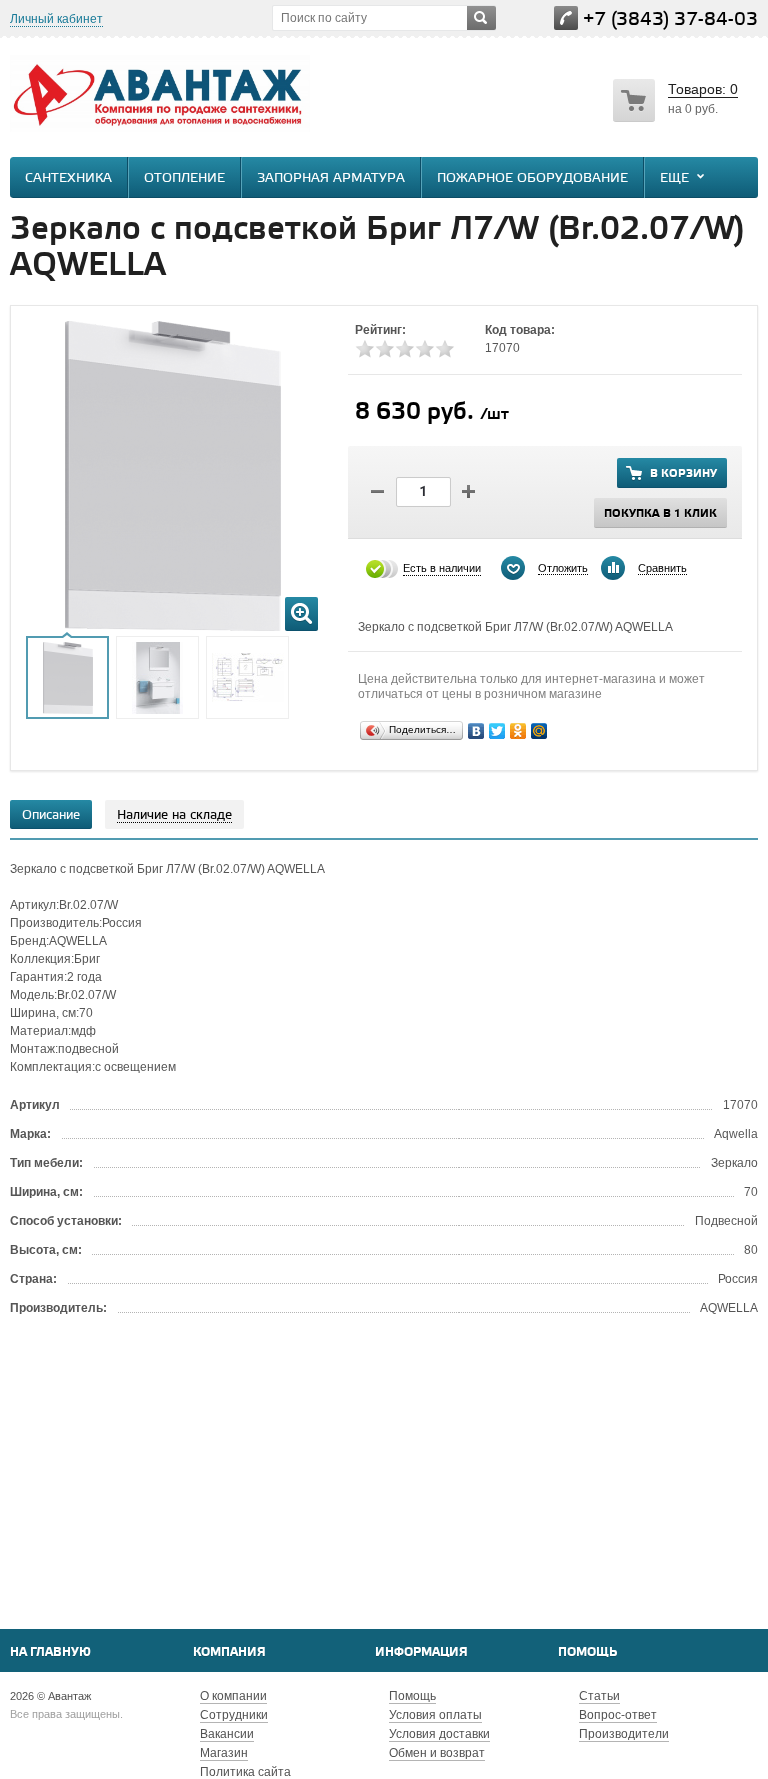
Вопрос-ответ (618, 1715)
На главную (50, 1652)
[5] (445, 349)
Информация (421, 1652)
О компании (233, 1696)
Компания (229, 1652)
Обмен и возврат (437, 1753)
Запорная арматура (331, 178)
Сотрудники (234, 1715)
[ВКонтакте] (476, 731)
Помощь (587, 1652)
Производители (624, 1734)
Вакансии (227, 1734)
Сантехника (68, 178)
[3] (405, 349)
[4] (425, 349)
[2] (385, 349)
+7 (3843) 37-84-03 (670, 19)
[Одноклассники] (518, 731)
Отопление (184, 178)
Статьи (599, 1696)
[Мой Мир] (539, 731)
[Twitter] (497, 731)
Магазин (224, 1753)
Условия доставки (439, 1734)
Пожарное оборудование (532, 178)
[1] (365, 349)
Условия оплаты (435, 1715)
